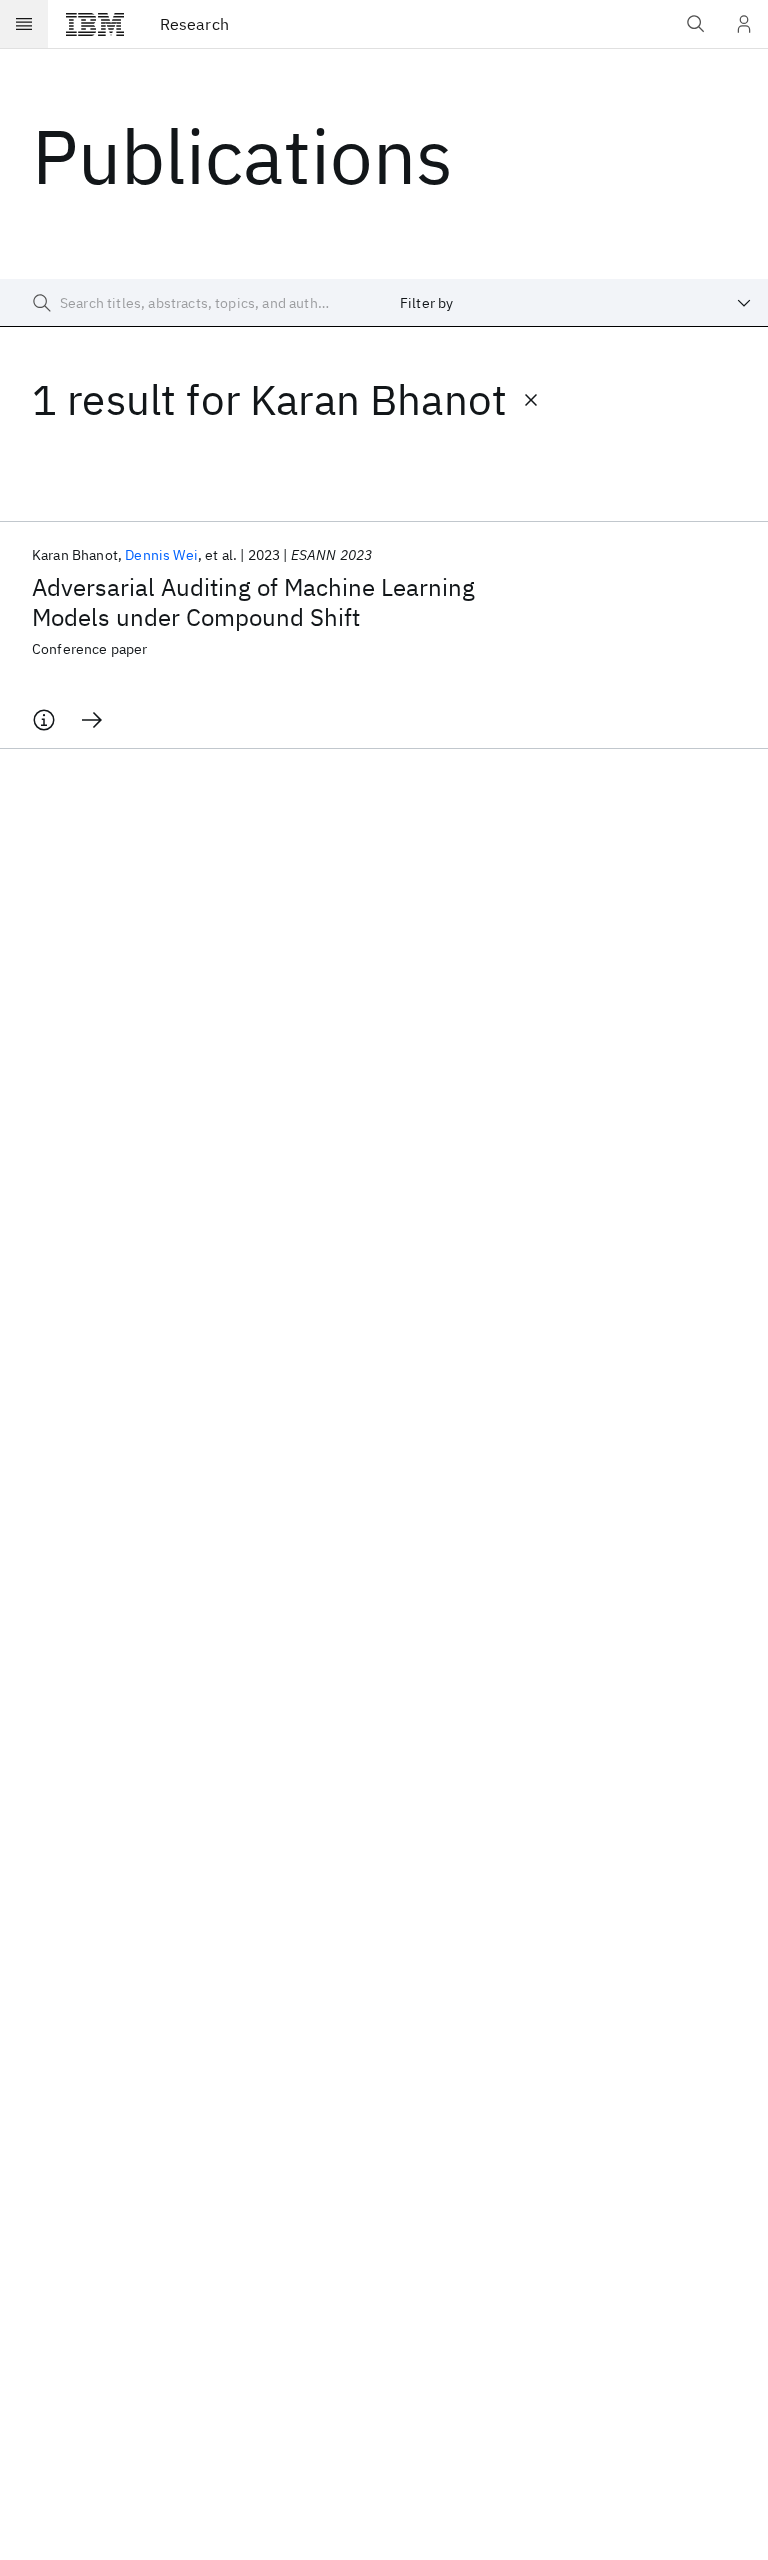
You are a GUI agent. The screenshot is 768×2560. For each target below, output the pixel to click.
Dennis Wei (161, 555)
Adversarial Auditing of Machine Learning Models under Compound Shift (253, 602)
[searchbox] (192, 303)
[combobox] (576, 303)
